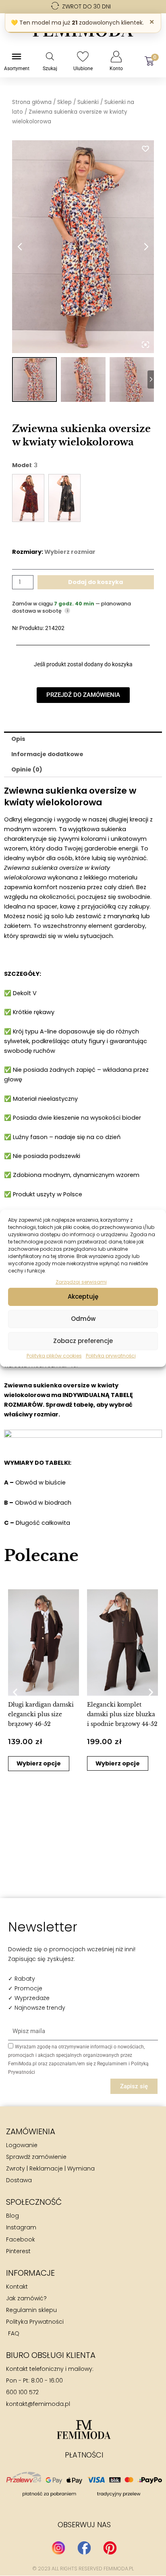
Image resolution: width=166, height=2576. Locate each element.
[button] (15, 1692)
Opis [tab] (18, 739)
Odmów (83, 1319)
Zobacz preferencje (83, 1341)
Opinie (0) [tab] (27, 769)
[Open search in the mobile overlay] (50, 56)
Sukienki (88, 102)
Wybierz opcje (100, 1763)
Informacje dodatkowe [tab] (47, 754)
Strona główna (32, 102)
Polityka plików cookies (54, 1356)
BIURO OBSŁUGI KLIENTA (51, 2355)
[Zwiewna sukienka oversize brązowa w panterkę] (28, 498)
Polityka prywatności (111, 1356)
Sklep (64, 102)
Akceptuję (83, 1296)
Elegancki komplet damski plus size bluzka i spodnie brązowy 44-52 (105, 1714)
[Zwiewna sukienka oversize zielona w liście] (64, 498)
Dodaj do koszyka (95, 582)
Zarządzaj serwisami (81, 1282)
